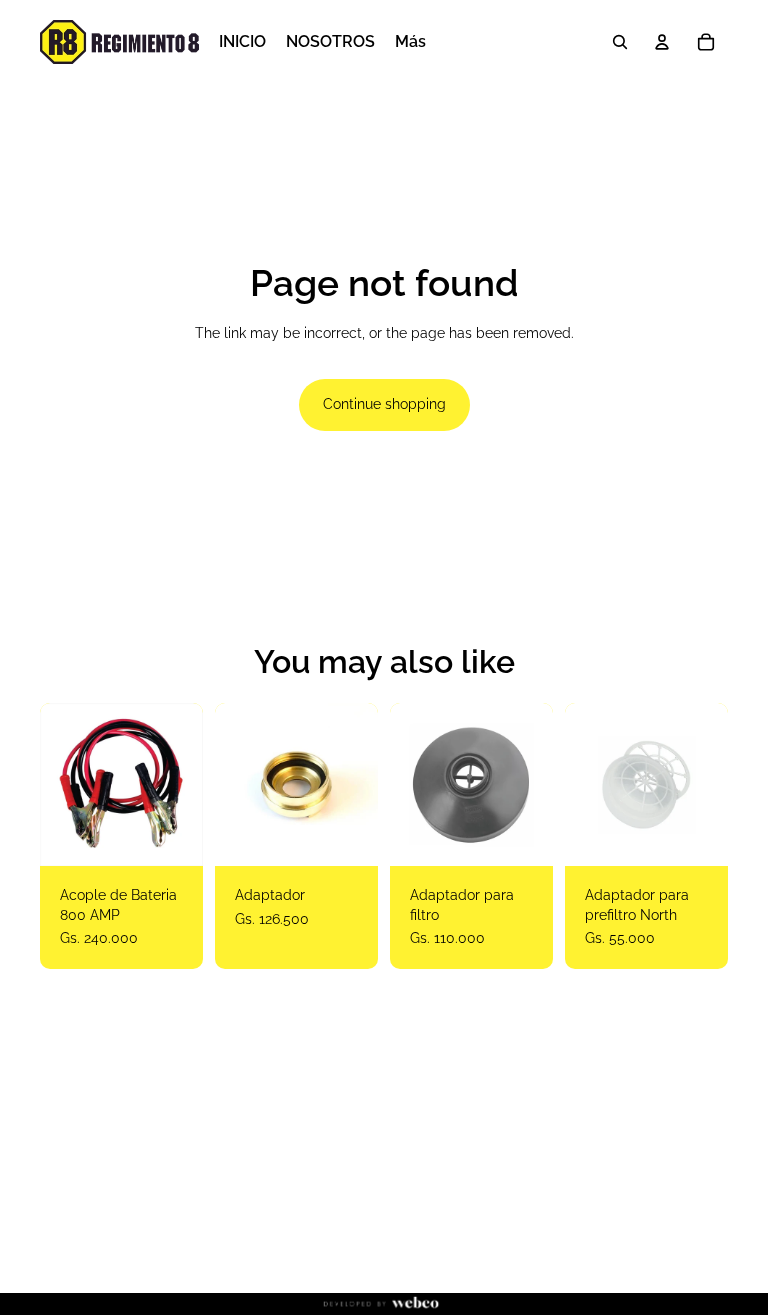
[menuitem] (410, 42)
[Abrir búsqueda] (620, 42)
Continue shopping (384, 404)
